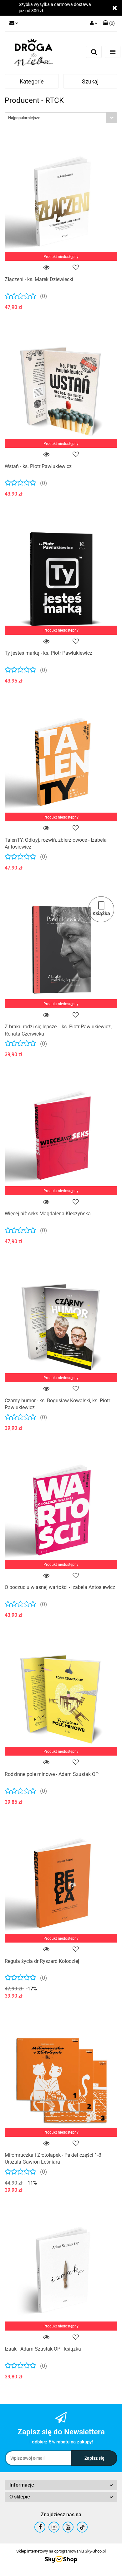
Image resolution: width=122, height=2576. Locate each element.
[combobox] (61, 118)
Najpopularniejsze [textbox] (24, 118)
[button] (109, 23)
